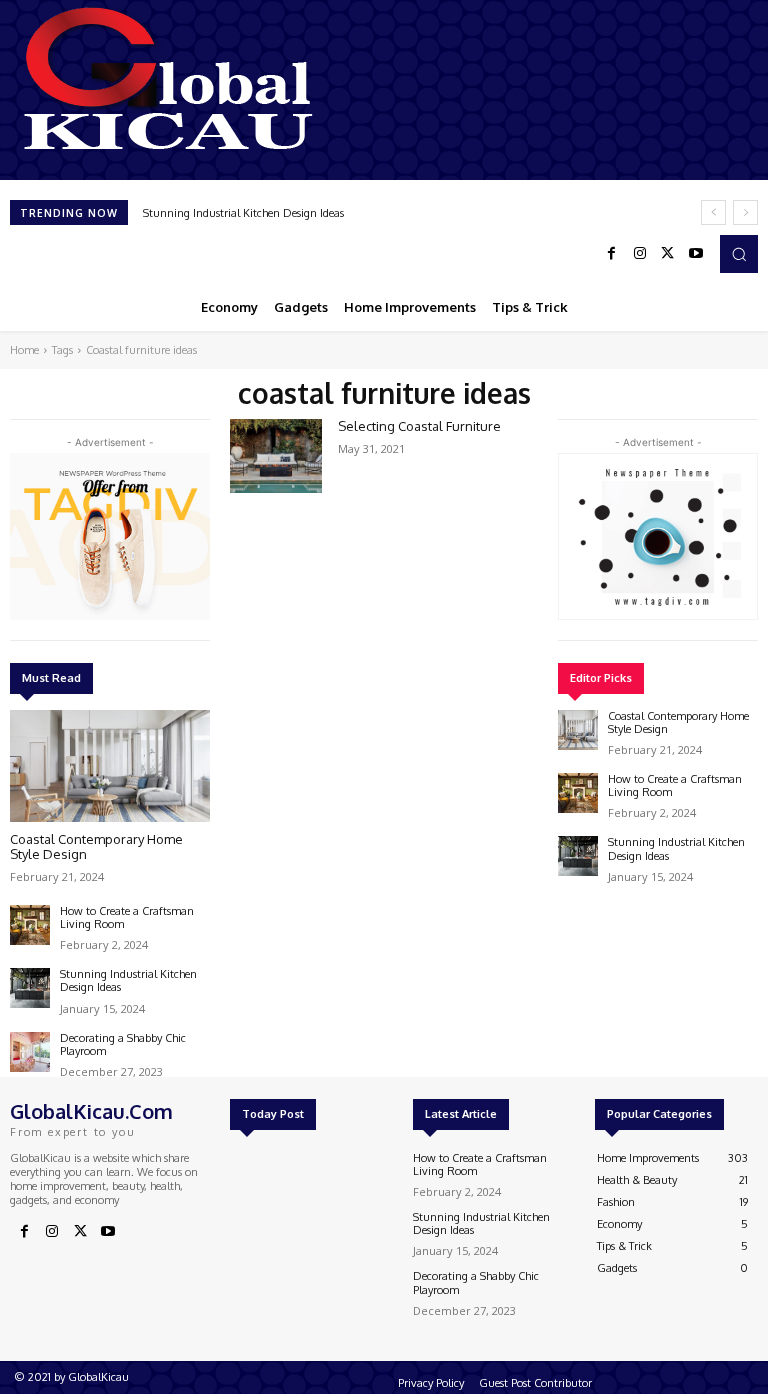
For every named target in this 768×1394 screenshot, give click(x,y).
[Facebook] (612, 254)
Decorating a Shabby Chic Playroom (123, 1044)
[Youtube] (696, 254)
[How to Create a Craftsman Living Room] (30, 925)
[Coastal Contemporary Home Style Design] (110, 766)
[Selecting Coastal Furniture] (276, 456)
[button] (739, 254)
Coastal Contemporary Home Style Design (96, 847)
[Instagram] (640, 254)
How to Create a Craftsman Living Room (127, 917)
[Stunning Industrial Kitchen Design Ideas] (30, 988)
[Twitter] (668, 254)
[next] (745, 212)
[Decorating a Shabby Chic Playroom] (30, 1052)
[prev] (713, 212)
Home (24, 350)
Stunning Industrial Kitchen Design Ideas (243, 213)
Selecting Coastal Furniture (419, 426)
